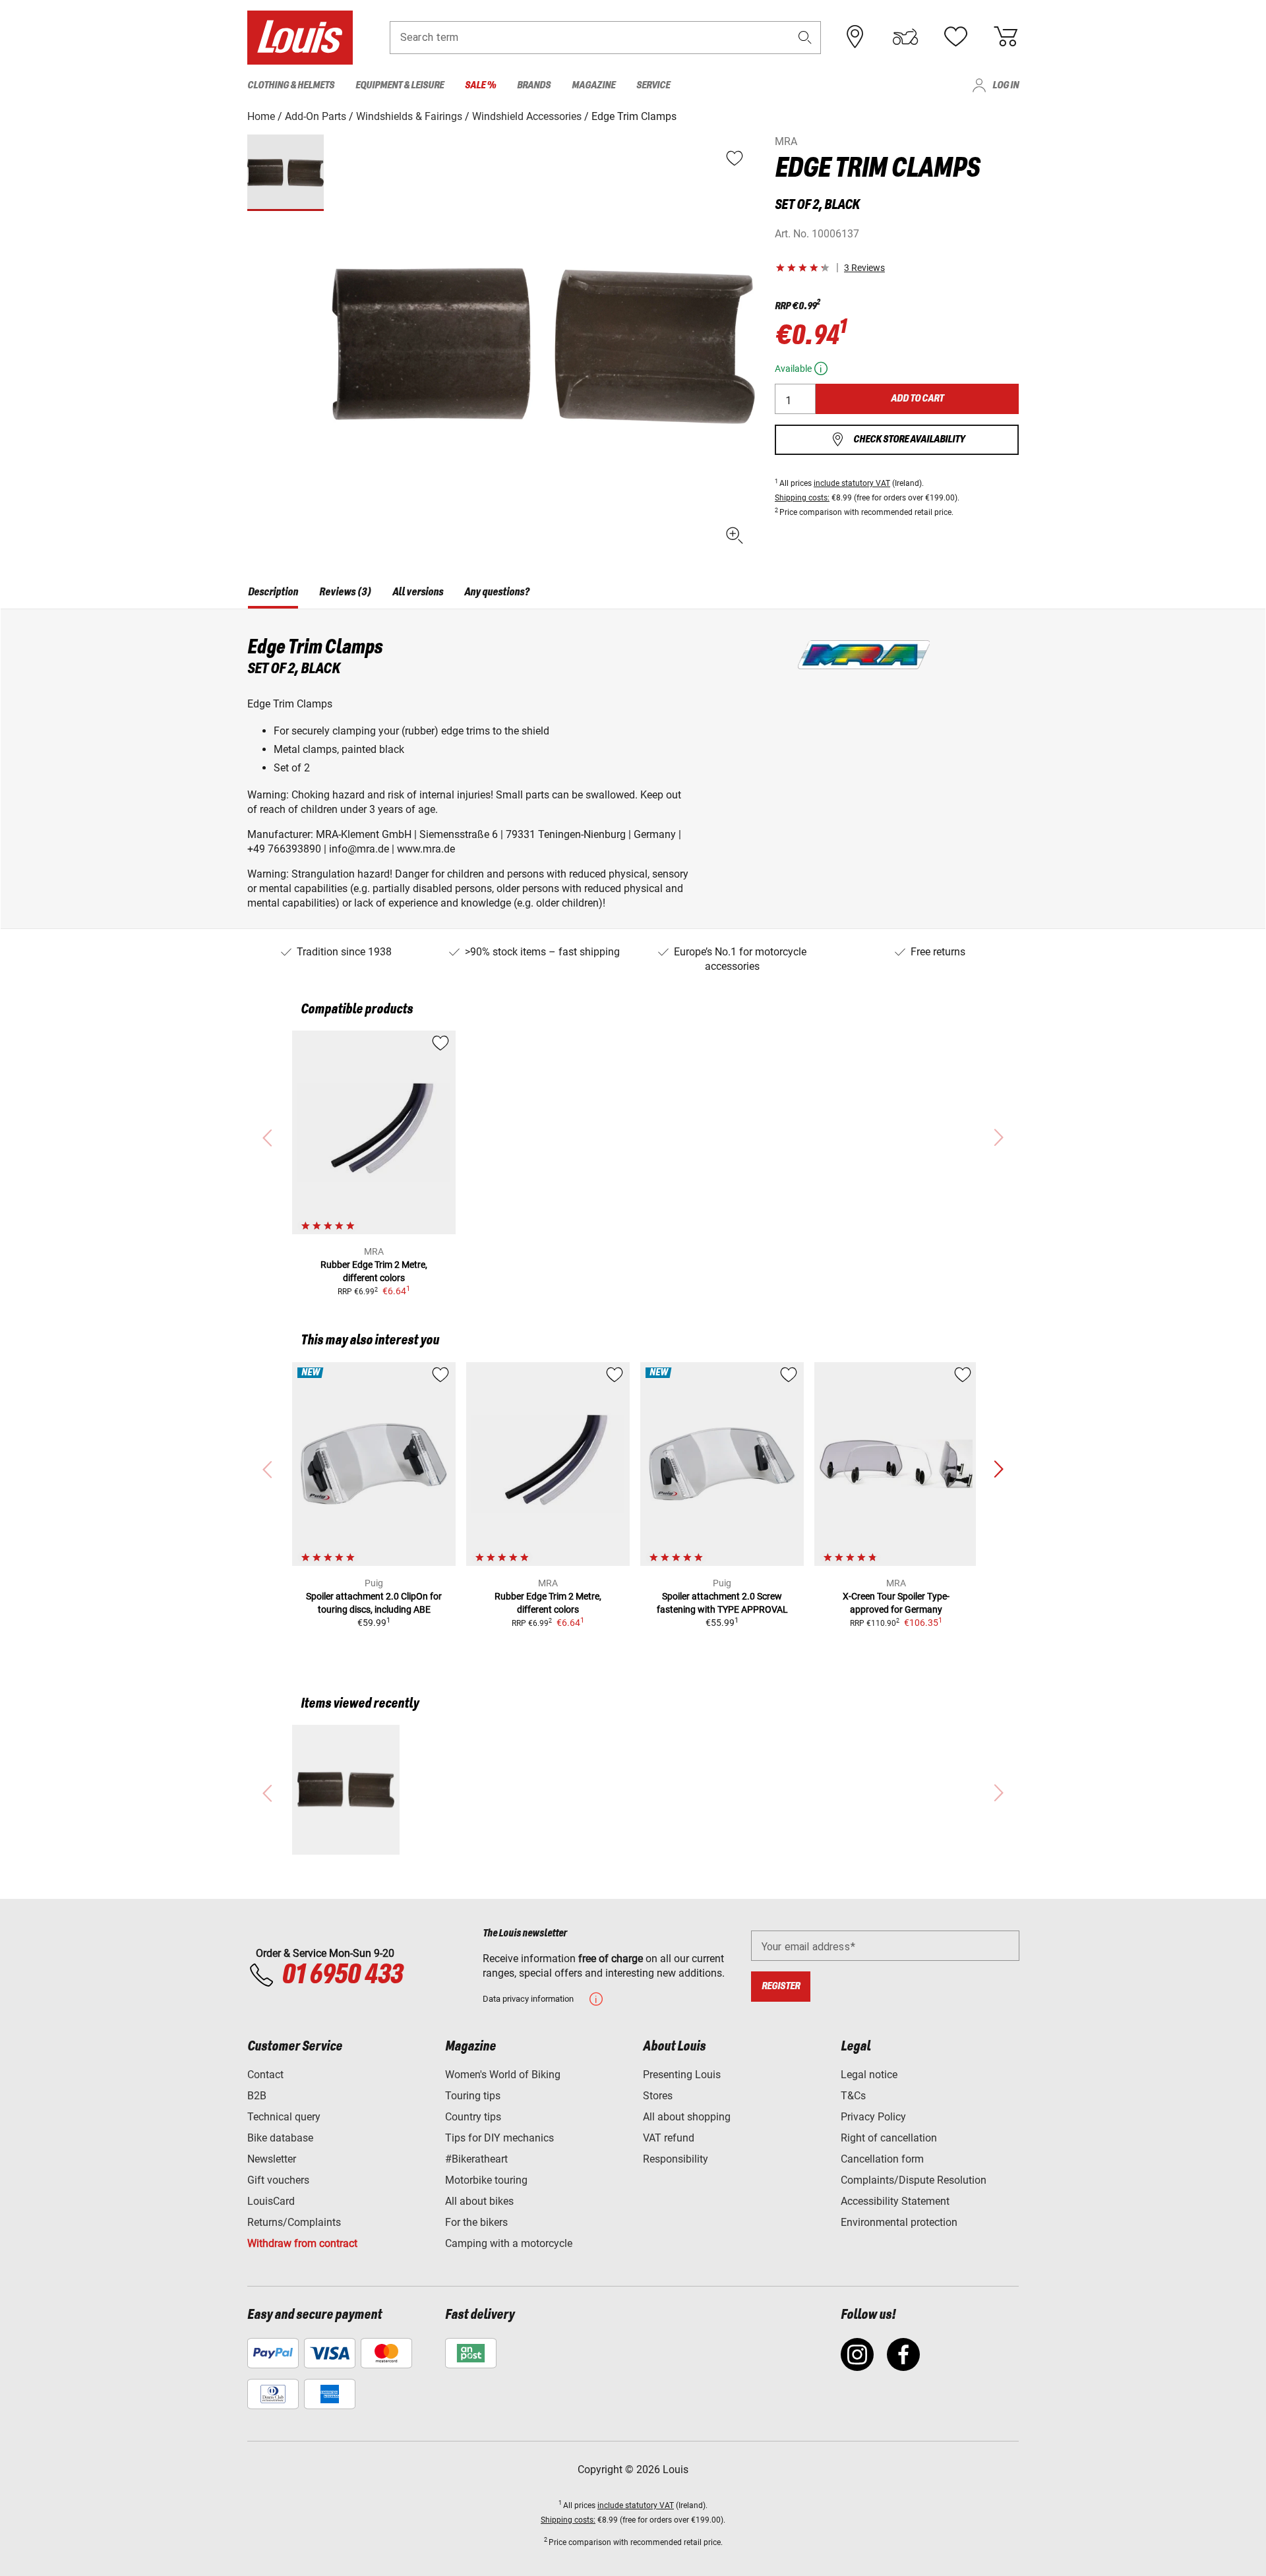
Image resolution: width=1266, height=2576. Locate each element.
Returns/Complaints (294, 2222)
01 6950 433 (342, 1975)
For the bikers (476, 2222)
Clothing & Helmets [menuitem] (291, 85)
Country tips (473, 2117)
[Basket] (1006, 37)
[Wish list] (955, 37)
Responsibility (676, 2159)
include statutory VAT (852, 483)
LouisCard (271, 2201)
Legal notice (869, 2075)
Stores (658, 2096)
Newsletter (272, 2159)
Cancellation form (882, 2159)
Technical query (284, 2117)
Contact (265, 2075)
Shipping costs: (802, 498)
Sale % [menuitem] (480, 85)
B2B (257, 2096)
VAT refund (669, 2138)
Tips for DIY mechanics (499, 2138)
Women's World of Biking (503, 2075)
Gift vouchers (278, 2180)
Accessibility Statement (895, 2201)
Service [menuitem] (653, 85)
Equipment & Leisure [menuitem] (400, 85)
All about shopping (687, 2117)
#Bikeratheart (476, 2159)
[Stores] (855, 37)
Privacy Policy (873, 2117)
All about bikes (479, 2201)
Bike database (280, 2138)
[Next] (998, 1470)
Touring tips (473, 2096)
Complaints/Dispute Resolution (914, 2180)
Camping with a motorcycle (509, 2243)
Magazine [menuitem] (593, 85)
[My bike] (905, 37)
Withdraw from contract (302, 2243)
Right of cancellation (889, 2138)
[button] (805, 37)
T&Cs (853, 2096)
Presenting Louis (682, 2075)
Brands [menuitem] (534, 85)
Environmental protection (899, 2222)
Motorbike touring (486, 2180)
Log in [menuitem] (1006, 85)
